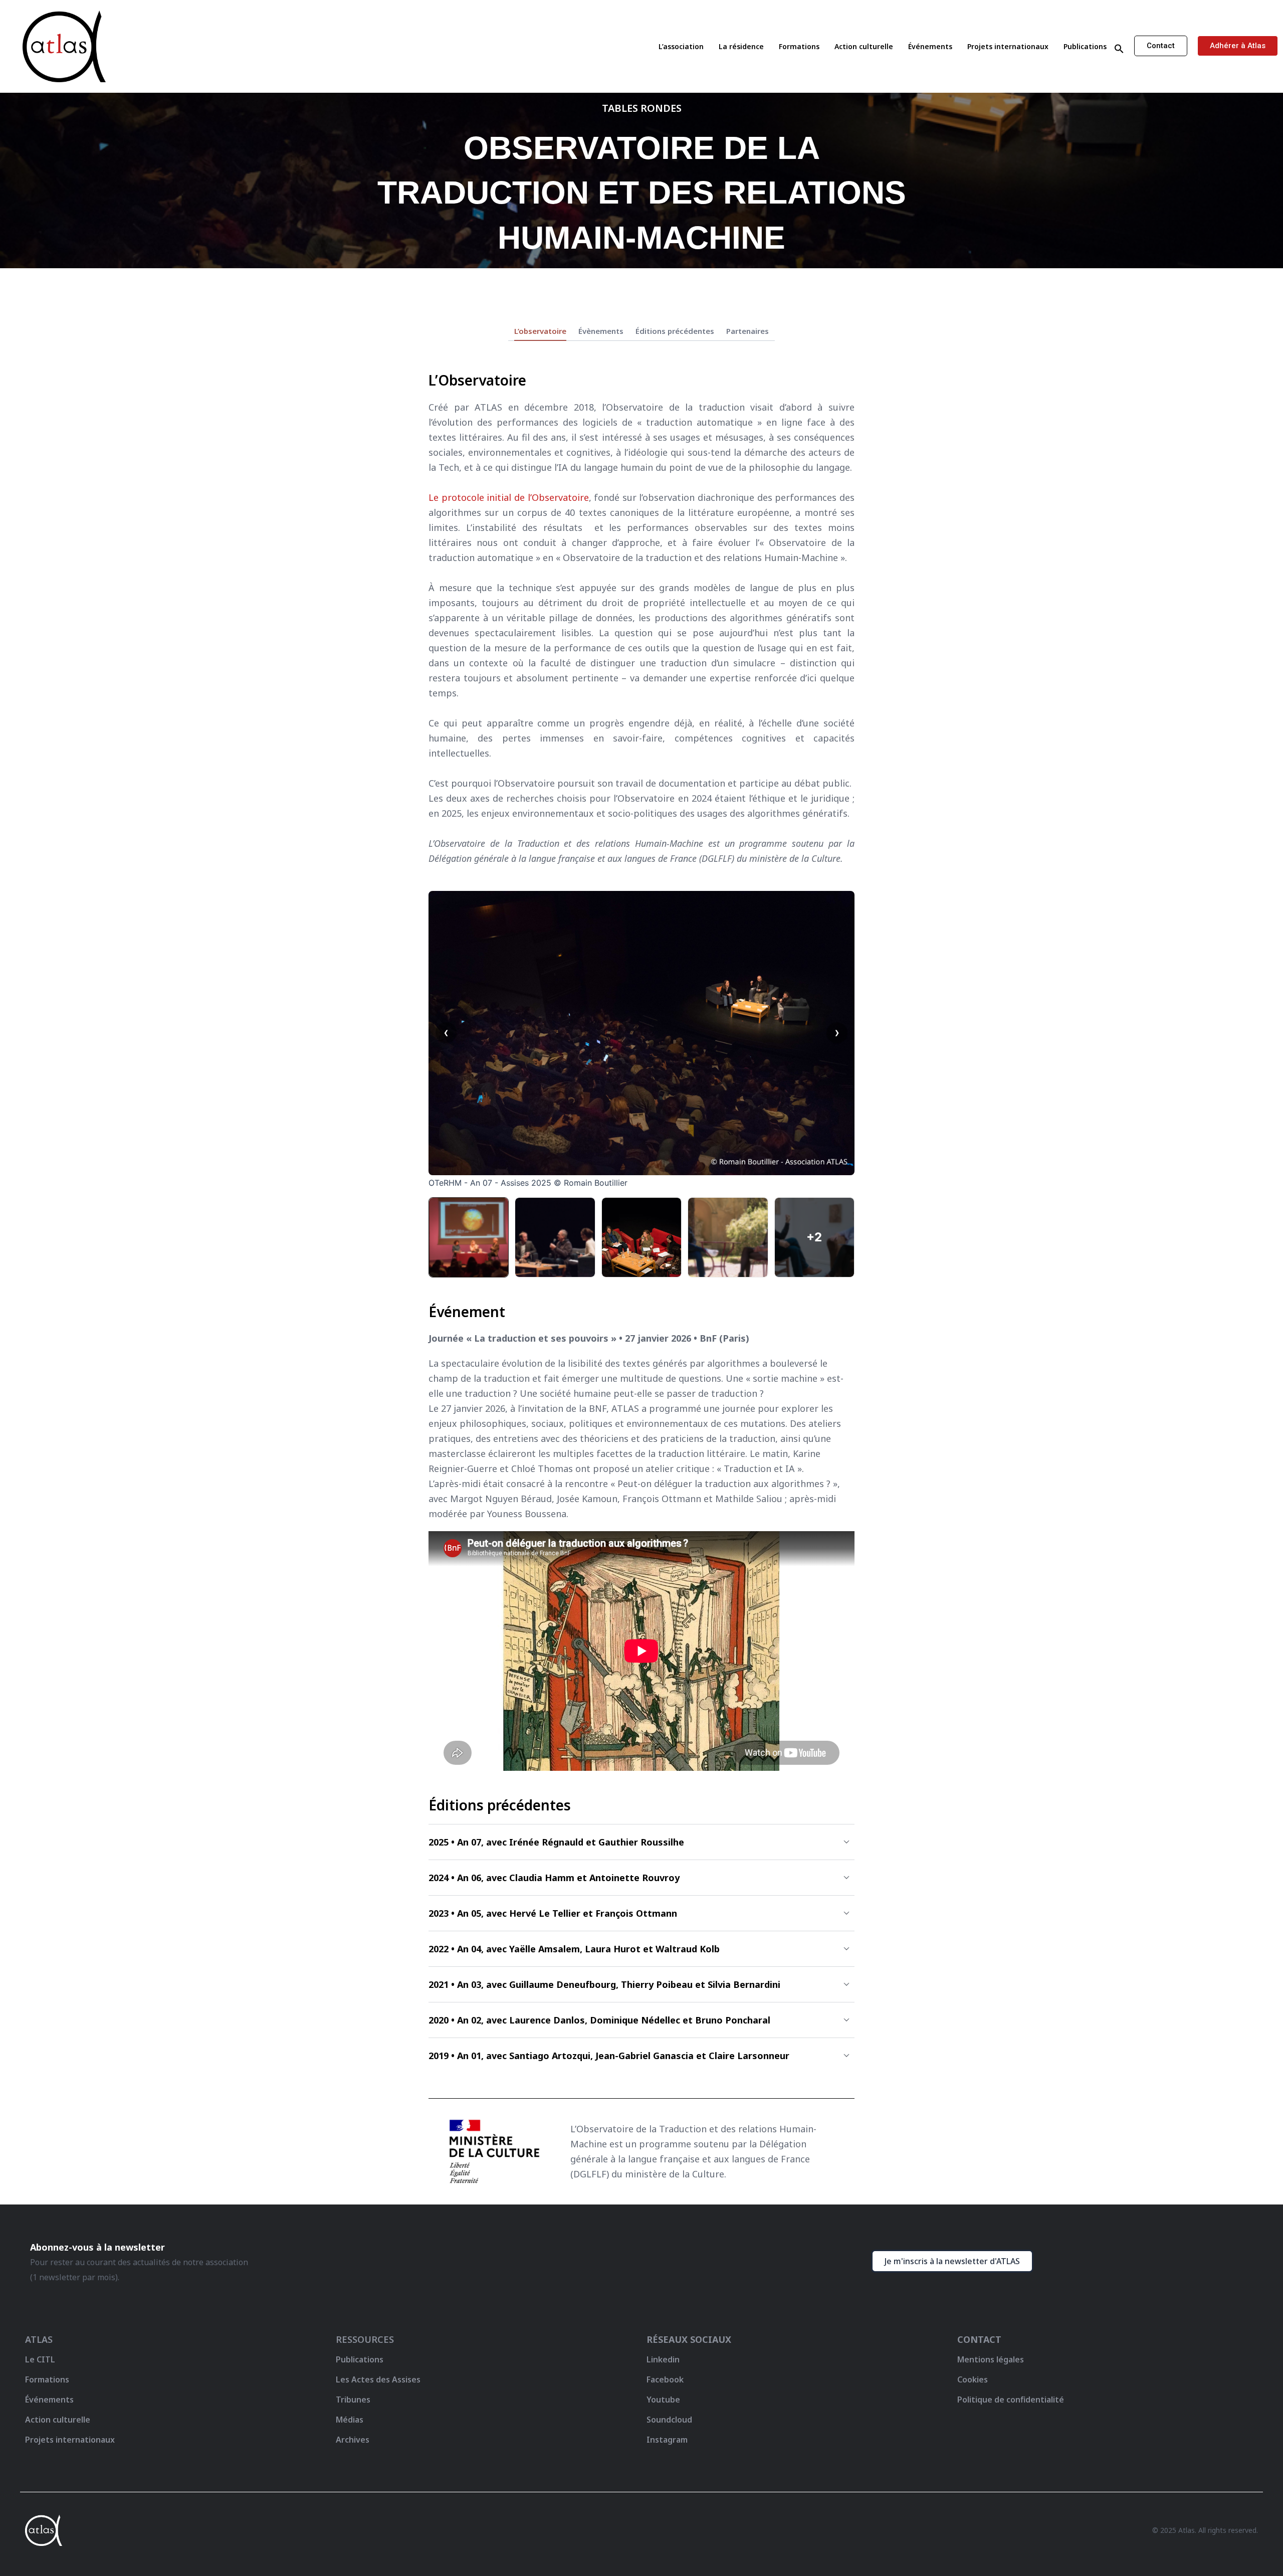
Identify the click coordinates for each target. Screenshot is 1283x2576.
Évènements (601, 331)
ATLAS (39, 2339)
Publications (1085, 46)
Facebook (665, 2379)
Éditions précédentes (675, 331)
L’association (681, 46)
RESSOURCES (365, 2339)
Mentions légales (991, 2359)
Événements (930, 46)
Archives (353, 2440)
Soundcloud (669, 2420)
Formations (799, 46)
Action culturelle (864, 46)
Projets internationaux (1008, 46)
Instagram (667, 2440)
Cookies (973, 2379)
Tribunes (353, 2400)
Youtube (663, 2400)
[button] (1119, 49)
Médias (350, 2420)
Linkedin (663, 2359)
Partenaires (747, 331)
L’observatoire (540, 331)
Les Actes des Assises (379, 2379)
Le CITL (40, 2359)
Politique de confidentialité (1011, 2400)
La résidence (741, 46)
